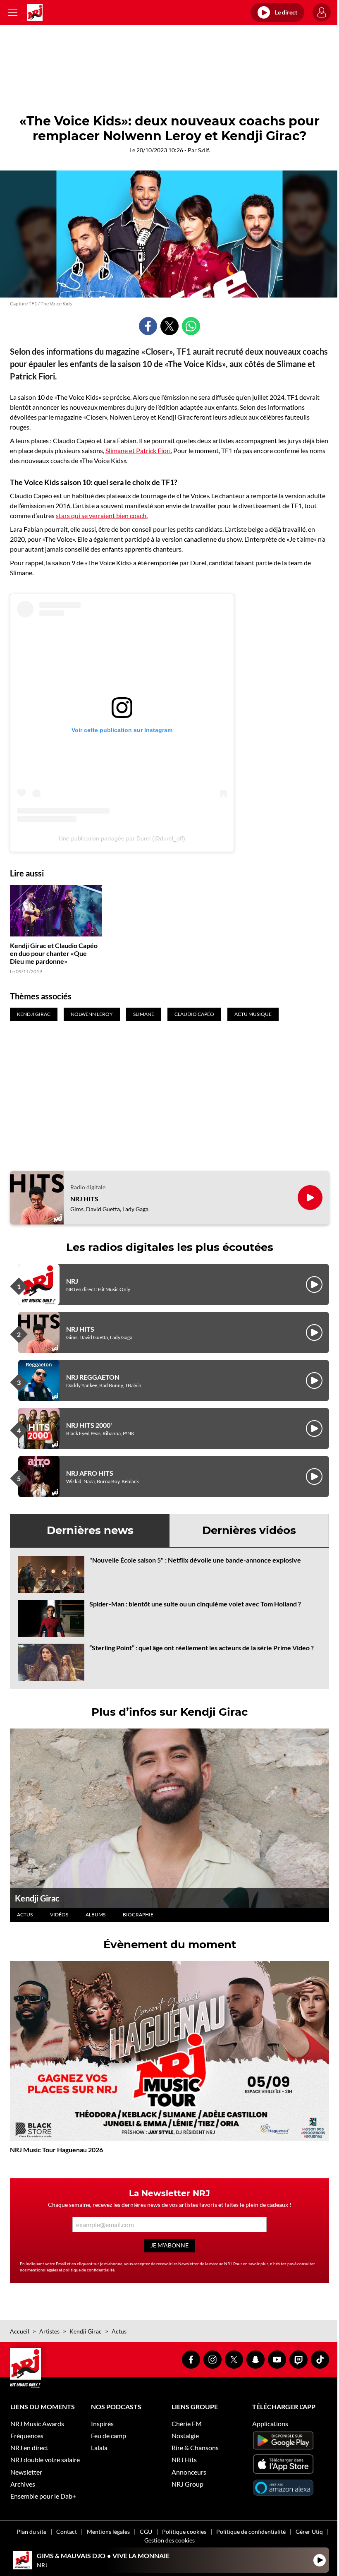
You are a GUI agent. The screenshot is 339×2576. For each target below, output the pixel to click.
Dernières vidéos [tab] (249, 1530)
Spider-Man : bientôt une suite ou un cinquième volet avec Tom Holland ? (195, 1604)
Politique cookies (184, 2532)
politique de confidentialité (89, 2270)
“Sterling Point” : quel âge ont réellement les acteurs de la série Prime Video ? (202, 1648)
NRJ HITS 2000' (89, 1425)
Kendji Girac (37, 1898)
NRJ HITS (84, 1199)
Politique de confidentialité (251, 2532)
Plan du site (31, 2532)
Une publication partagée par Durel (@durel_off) (122, 838)
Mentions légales (108, 2532)
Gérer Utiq (309, 2532)
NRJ (72, 1281)
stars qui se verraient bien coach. (102, 515)
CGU (146, 2532)
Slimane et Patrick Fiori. (139, 450)
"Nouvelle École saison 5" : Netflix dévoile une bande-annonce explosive (195, 1560)
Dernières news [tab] (90, 1530)
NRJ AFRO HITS (90, 1473)
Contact (67, 2532)
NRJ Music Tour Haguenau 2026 (56, 2150)
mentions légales (43, 2270)
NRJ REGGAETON (93, 1377)
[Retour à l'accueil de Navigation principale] (35, 12)
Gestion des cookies (169, 2540)
